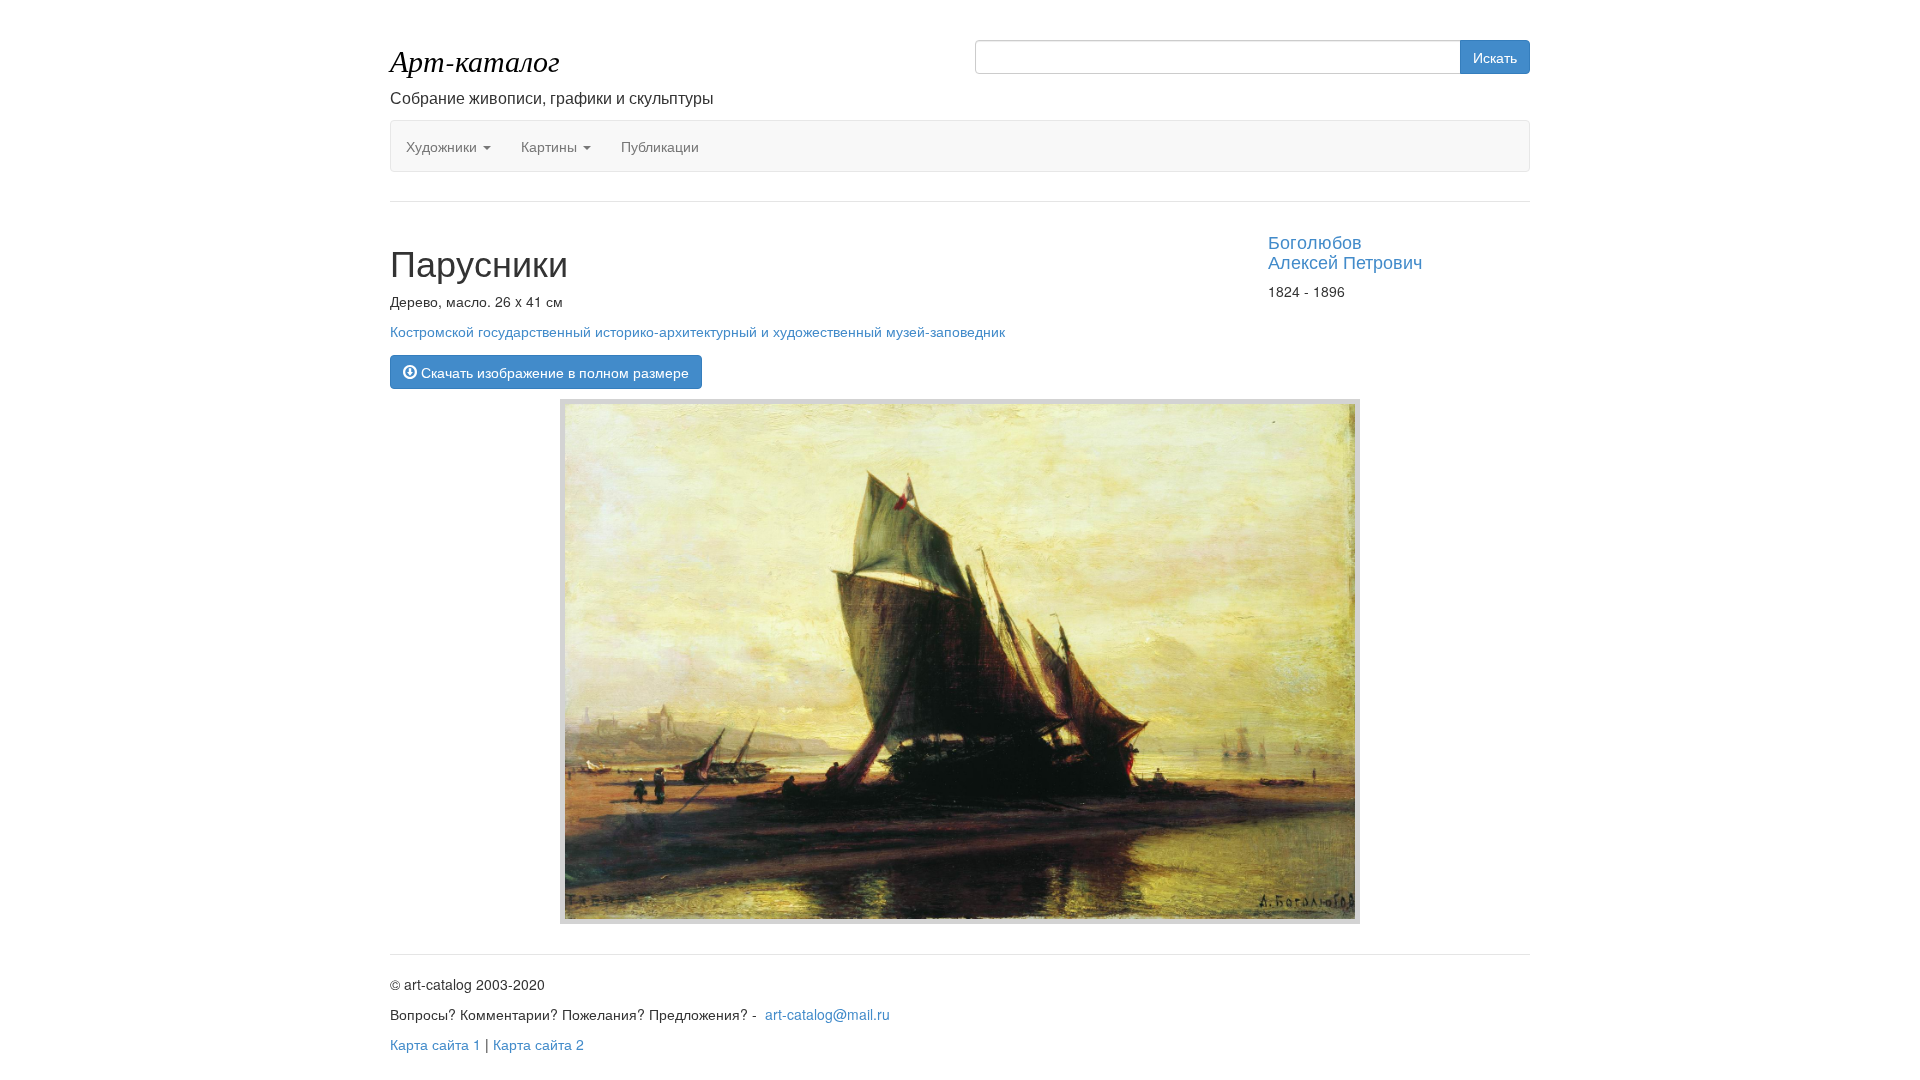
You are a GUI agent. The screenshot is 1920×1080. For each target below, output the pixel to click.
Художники (443, 146)
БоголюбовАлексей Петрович (1345, 251)
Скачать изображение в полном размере (553, 372)
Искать (1495, 57)
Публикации (660, 146)
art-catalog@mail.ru (827, 1014)
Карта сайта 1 (435, 1044)
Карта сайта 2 (538, 1044)
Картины (551, 146)
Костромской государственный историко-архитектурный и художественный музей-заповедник (697, 331)
